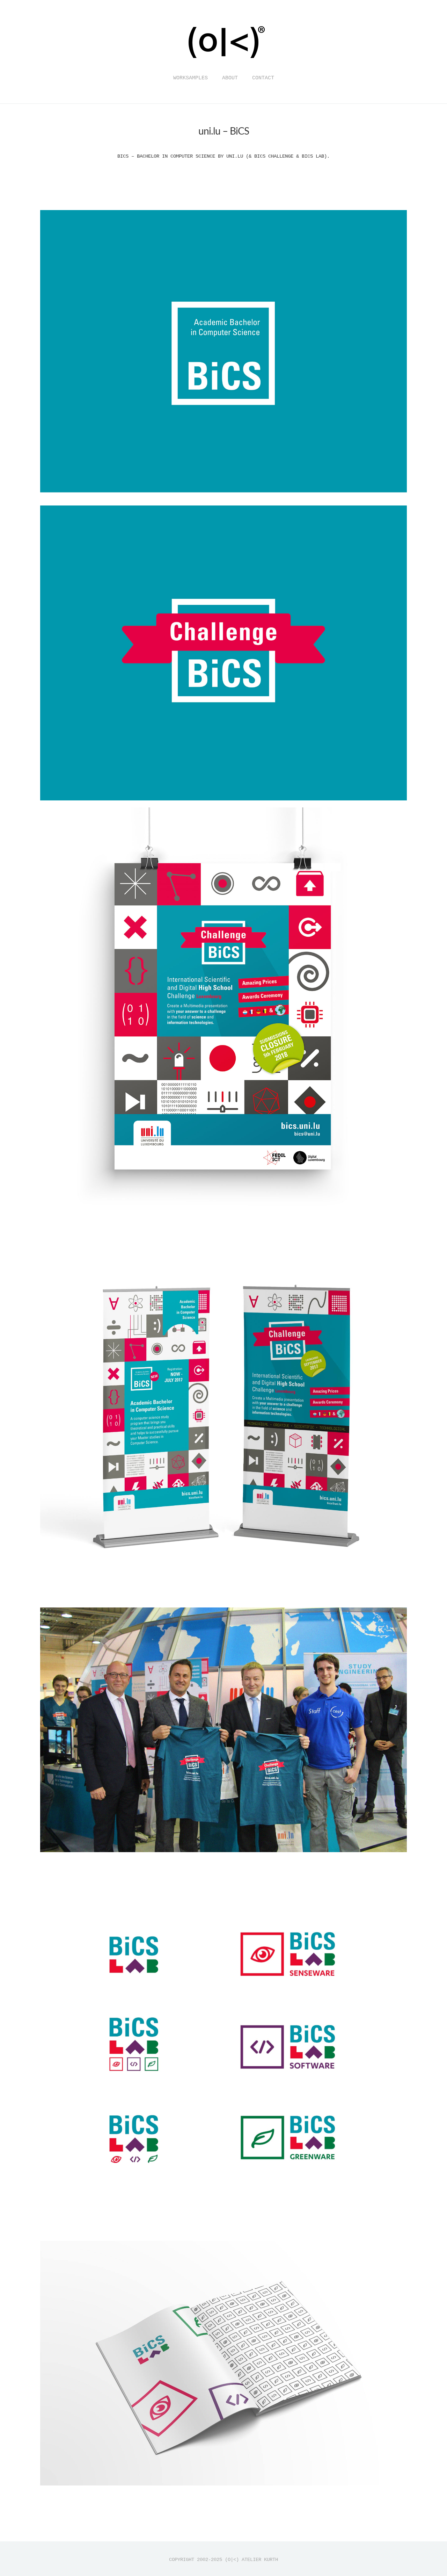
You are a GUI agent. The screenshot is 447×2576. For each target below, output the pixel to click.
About (230, 78)
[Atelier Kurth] (223, 64)
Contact (263, 78)
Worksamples (190, 78)
